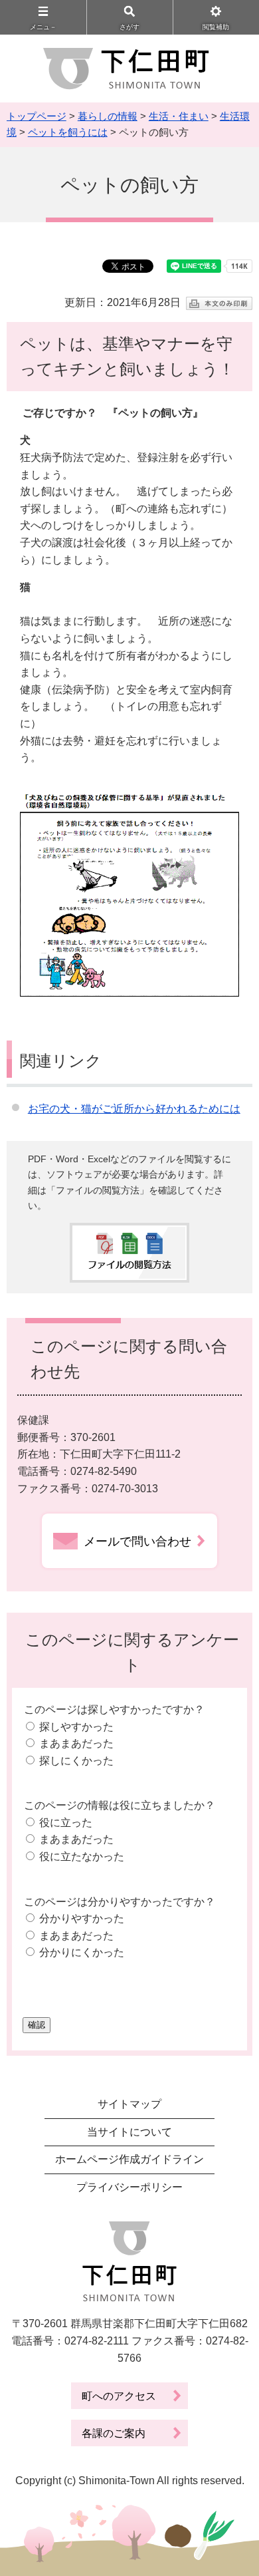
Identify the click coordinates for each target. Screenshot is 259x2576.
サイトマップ (129, 2104)
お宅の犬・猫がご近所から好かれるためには (134, 1109)
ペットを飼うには (68, 132)
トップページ (37, 116)
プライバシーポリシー (129, 2187)
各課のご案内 (114, 2433)
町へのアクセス (119, 2396)
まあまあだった (76, 1743)
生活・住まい (179, 116)
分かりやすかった (82, 1918)
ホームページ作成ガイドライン (129, 2159)
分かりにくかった (82, 1952)
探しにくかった (76, 1761)
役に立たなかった (82, 1856)
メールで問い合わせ (137, 1541)
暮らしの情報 (108, 116)
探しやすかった (76, 1727)
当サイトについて (129, 2132)
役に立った (66, 1823)
